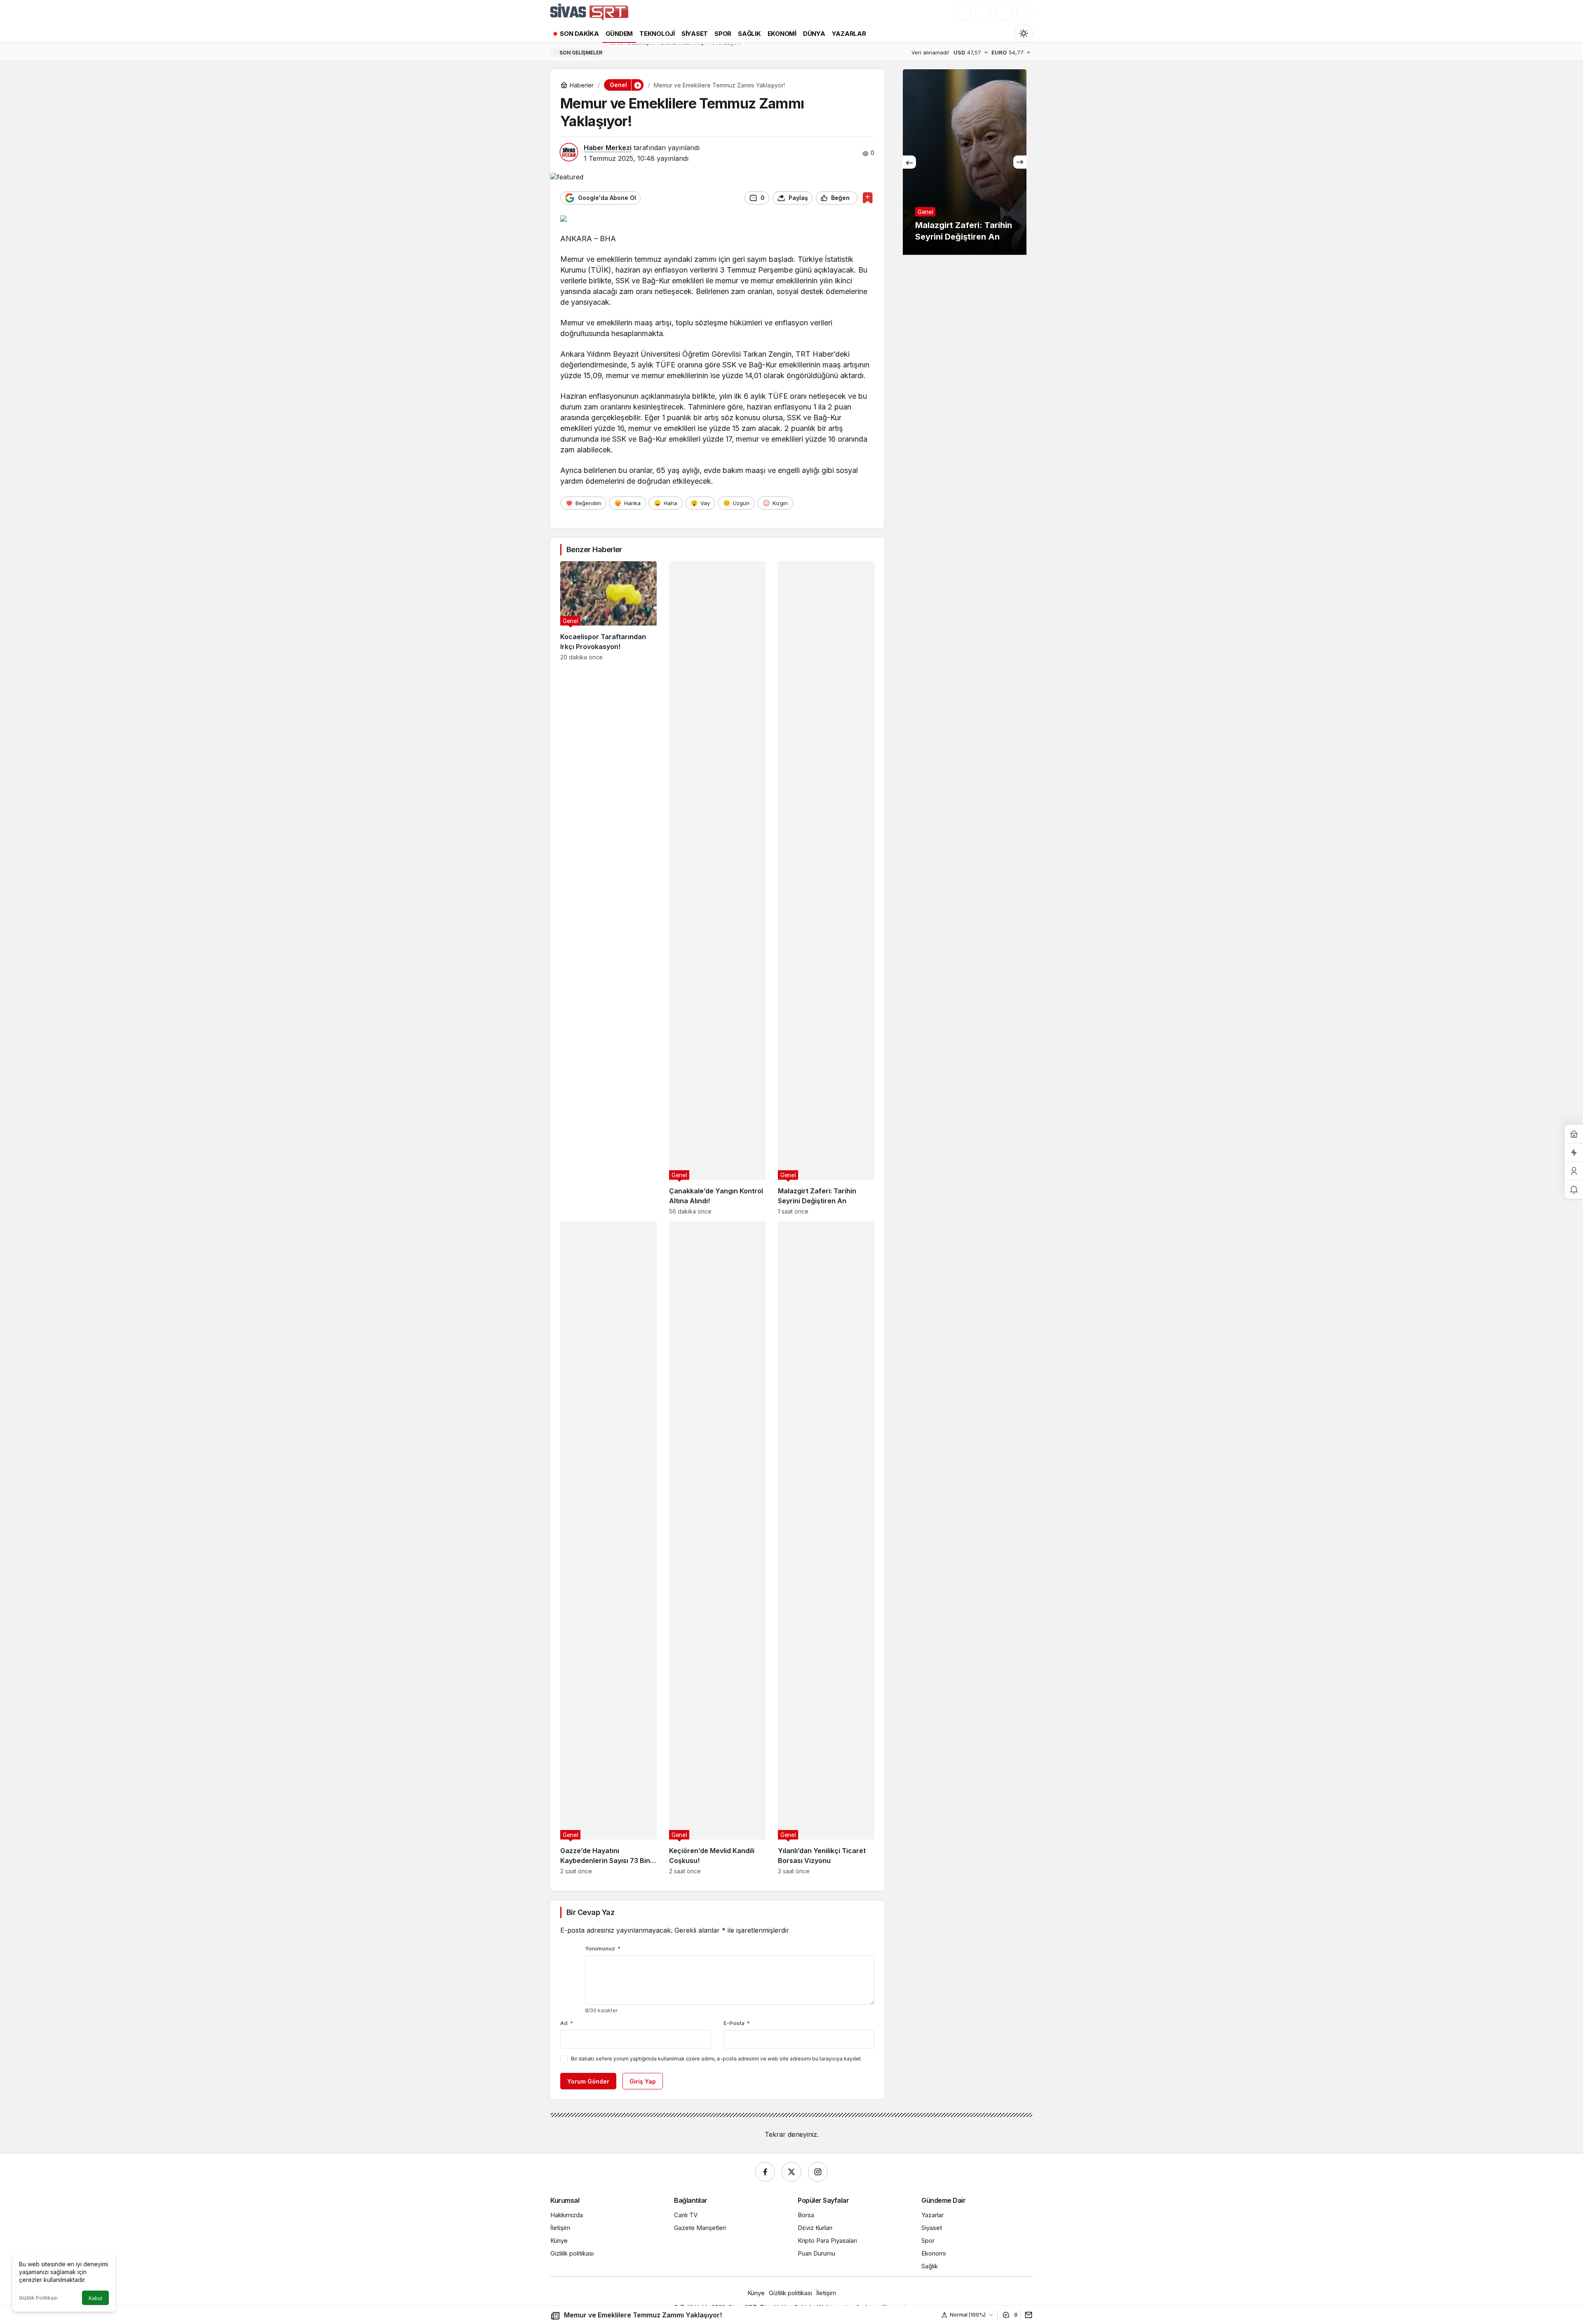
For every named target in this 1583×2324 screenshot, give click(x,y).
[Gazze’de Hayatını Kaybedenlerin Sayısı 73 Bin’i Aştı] (608, 1548)
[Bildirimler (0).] (1574, 1190)
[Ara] (963, 12)
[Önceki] (909, 162)
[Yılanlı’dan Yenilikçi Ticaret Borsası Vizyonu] (826, 1548)
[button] (983, 12)
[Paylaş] (1027, 2315)
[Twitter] (791, 2172)
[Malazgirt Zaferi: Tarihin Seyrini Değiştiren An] (826, 888)
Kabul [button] (95, 2298)
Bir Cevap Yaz (590, 1912)
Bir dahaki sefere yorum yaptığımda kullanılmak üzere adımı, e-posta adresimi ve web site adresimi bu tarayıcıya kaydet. (716, 2059)
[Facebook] (765, 2172)
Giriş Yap (643, 2081)
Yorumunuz (603, 1948)
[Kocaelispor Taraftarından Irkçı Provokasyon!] (608, 888)
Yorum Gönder (588, 2081)
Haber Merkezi (608, 148)
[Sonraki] (1020, 162)
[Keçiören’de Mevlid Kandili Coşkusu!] (717, 1548)
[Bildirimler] (1024, 12)
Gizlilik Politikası (38, 2298)
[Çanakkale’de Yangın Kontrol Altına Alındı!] (717, 888)
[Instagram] (818, 2172)
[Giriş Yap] (1004, 12)
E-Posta (737, 2023)
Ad (567, 2023)
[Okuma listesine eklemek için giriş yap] (868, 198)
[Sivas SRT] (589, 12)
